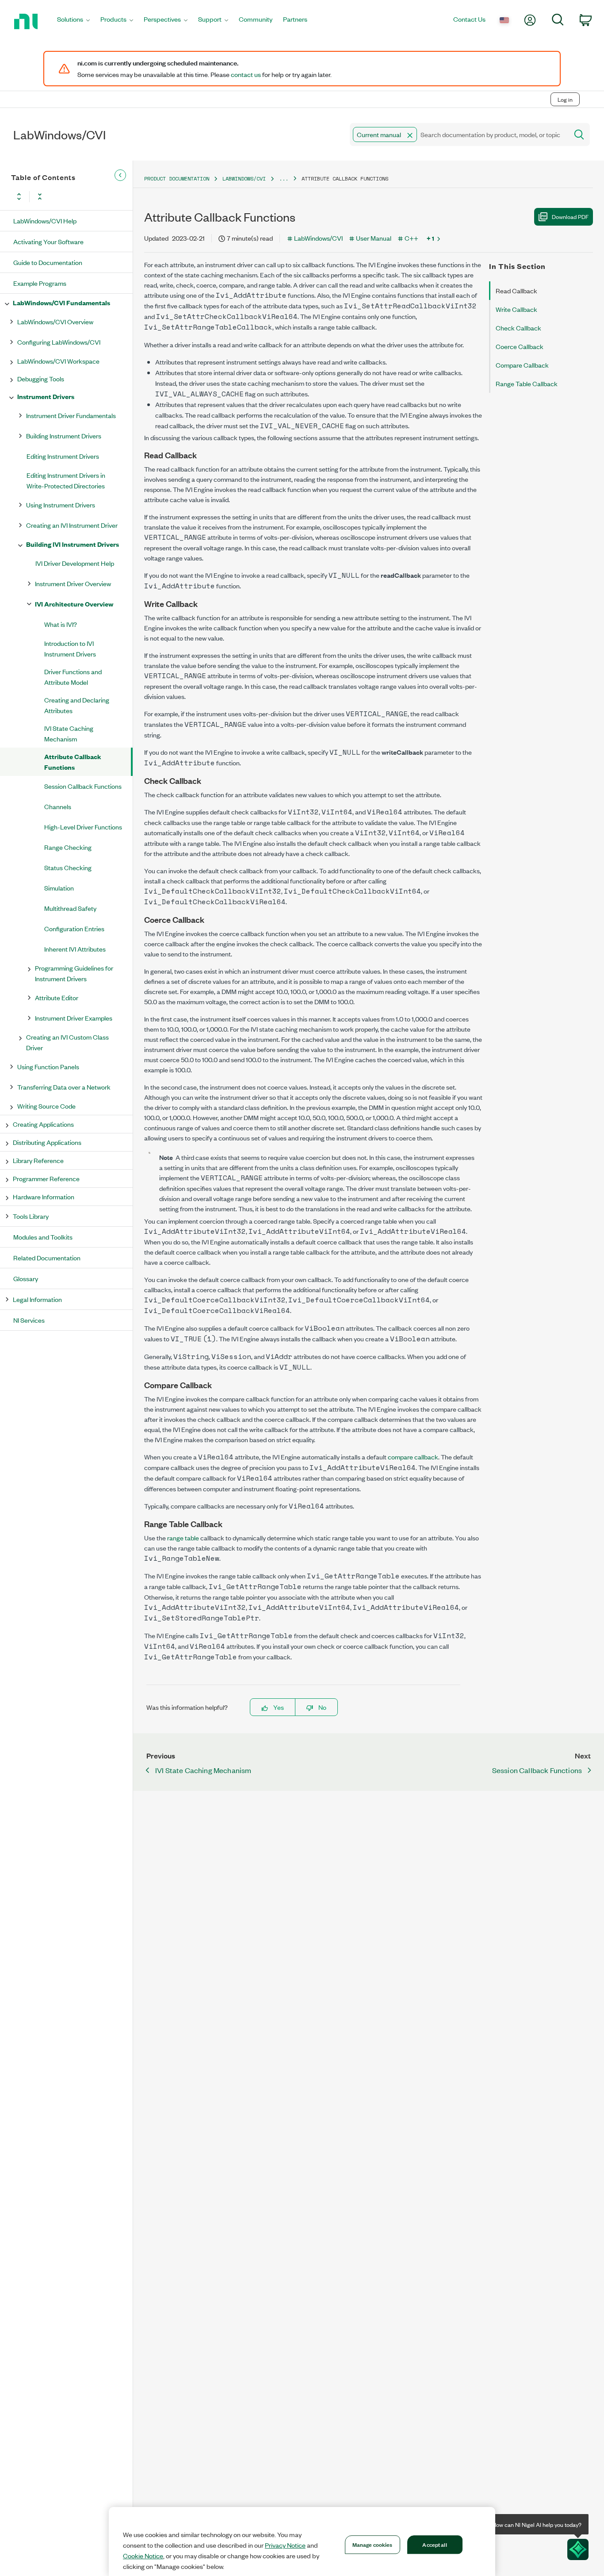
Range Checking (68, 847)
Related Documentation (47, 1257)
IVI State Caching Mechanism (69, 733)
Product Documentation (177, 179)
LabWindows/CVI (244, 179)
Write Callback (516, 309)
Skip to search (93, 81)
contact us (246, 74)
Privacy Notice (285, 2545)
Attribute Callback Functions (73, 762)
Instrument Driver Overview (73, 583)
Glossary (26, 1278)
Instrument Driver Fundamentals (71, 415)
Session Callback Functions (83, 786)
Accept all (434, 2544)
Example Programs (40, 283)
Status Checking (68, 867)
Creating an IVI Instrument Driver (72, 525)
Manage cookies (373, 2544)
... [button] (284, 179)
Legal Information (37, 1299)
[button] (410, 135)
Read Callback (516, 290)
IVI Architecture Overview (74, 604)
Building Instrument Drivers (64, 436)
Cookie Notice (143, 2556)
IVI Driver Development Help (75, 563)
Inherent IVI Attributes (75, 949)
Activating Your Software (48, 241)
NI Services (29, 1320)
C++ (411, 238)
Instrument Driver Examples (74, 1018)
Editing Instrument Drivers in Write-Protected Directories (66, 480)
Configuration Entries (74, 928)
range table (183, 1538)
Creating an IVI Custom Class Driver (67, 1042)
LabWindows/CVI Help (45, 221)
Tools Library (31, 1216)
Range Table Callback (527, 383)
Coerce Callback (520, 346)
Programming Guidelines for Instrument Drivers (74, 973)
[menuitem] (73, 21)
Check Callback (518, 328)
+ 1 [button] (430, 238)
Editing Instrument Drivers (63, 456)
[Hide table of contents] (120, 175)
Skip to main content (34, 81)
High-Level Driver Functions (83, 827)
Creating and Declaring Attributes (77, 705)
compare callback (413, 1457)
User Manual (374, 238)
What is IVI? (61, 624)
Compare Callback (522, 365)
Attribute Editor (57, 997)
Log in (565, 99)
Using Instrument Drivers (61, 505)
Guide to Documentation (48, 262)
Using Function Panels (48, 1066)
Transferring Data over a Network (64, 1087)
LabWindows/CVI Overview (55, 321)
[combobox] (458, 134)
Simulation (59, 888)
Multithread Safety (70, 908)
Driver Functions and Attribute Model (73, 677)
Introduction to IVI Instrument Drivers (70, 648)
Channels (58, 806)
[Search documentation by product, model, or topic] (578, 134)
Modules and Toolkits (43, 1237)
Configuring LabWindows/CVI (59, 342)
